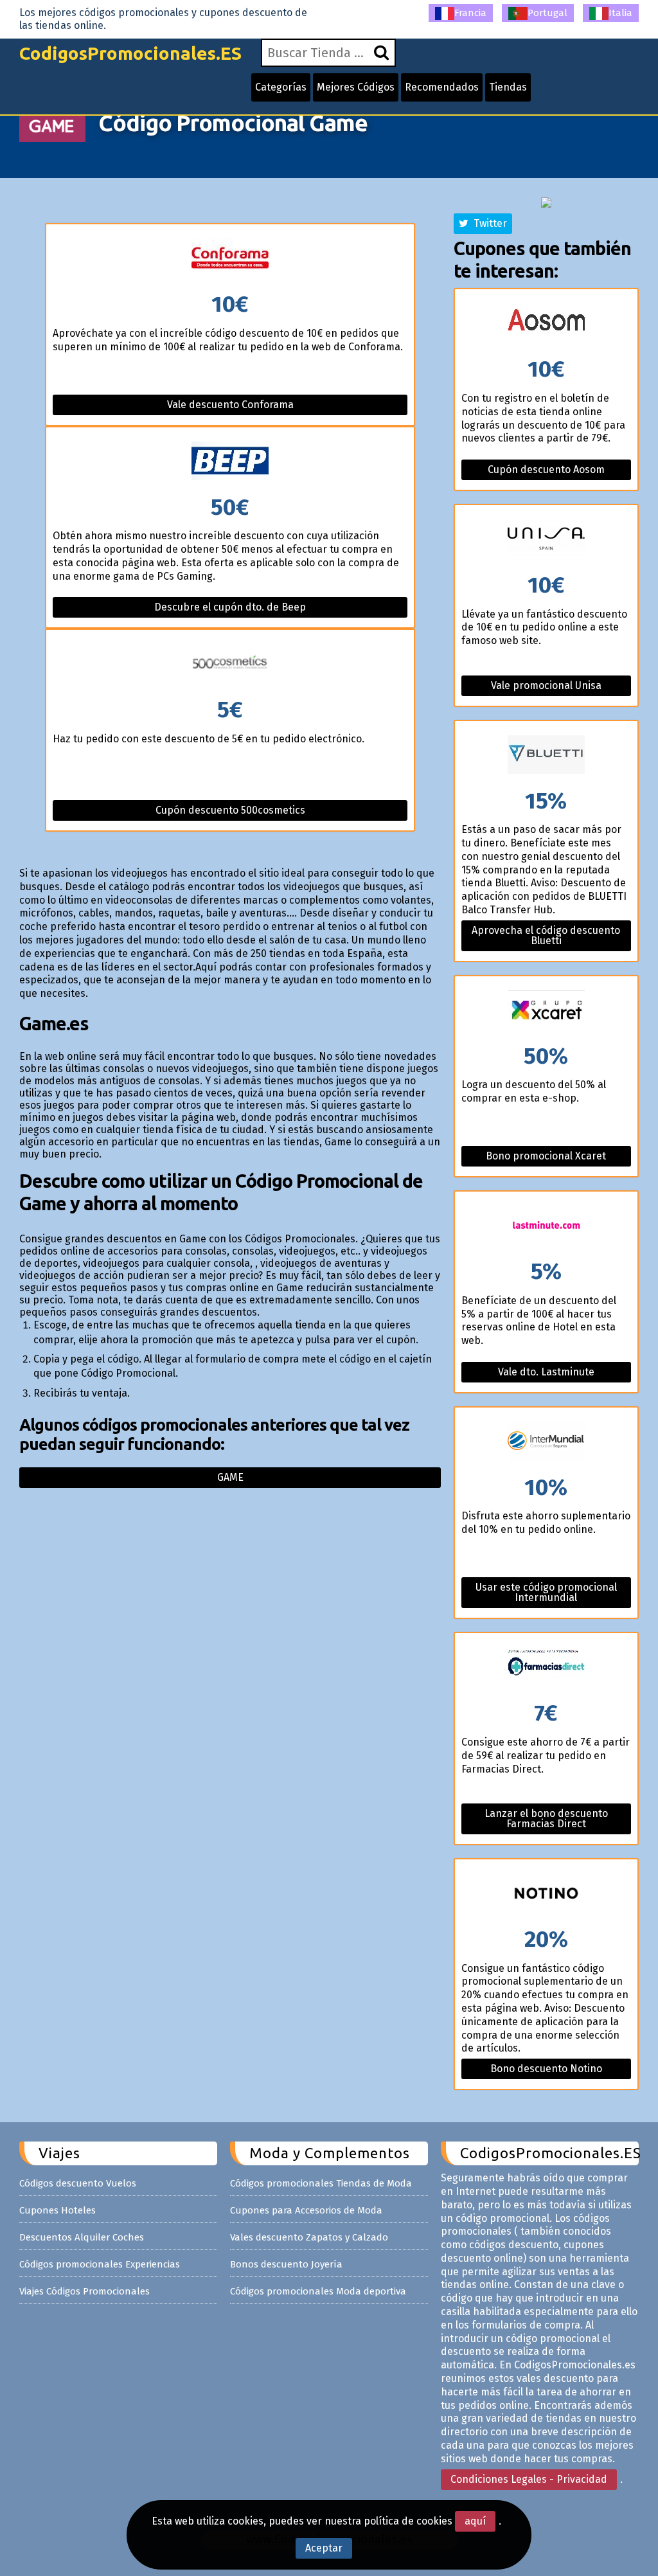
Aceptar (324, 2548)
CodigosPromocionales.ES (130, 53)
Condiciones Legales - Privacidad (529, 2479)
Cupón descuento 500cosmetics (230, 810)
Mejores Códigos (356, 87)
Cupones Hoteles (58, 2210)
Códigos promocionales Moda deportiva (318, 2291)
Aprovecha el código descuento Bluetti (546, 935)
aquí (475, 2521)
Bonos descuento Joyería (286, 2264)
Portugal (547, 13)
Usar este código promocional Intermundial (546, 1592)
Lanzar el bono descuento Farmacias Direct (546, 1819)
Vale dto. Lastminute (546, 1372)
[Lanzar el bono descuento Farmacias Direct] (546, 1668)
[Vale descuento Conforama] (230, 259)
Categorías (281, 87)
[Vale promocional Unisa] (546, 540)
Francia (470, 13)
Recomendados (442, 87)
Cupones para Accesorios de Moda (306, 2210)
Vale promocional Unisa (546, 685)
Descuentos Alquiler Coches (82, 2237)
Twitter (488, 223)
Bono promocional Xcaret (546, 1156)
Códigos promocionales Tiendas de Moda (321, 2183)
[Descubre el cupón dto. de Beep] (230, 462)
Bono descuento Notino (546, 2069)
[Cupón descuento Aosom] (546, 324)
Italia (620, 13)
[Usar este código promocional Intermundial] (546, 1442)
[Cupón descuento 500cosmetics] (230, 664)
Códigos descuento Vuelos (78, 2183)
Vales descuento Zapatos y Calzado (309, 2237)
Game (230, 1477)
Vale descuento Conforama (230, 405)
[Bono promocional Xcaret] (546, 1011)
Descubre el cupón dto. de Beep (230, 607)
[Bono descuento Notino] (546, 1894)
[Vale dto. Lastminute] (546, 1226)
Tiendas (508, 87)
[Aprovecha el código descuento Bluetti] (546, 756)
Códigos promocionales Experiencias (100, 2264)
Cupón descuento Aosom (546, 470)
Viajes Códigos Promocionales (84, 2291)
